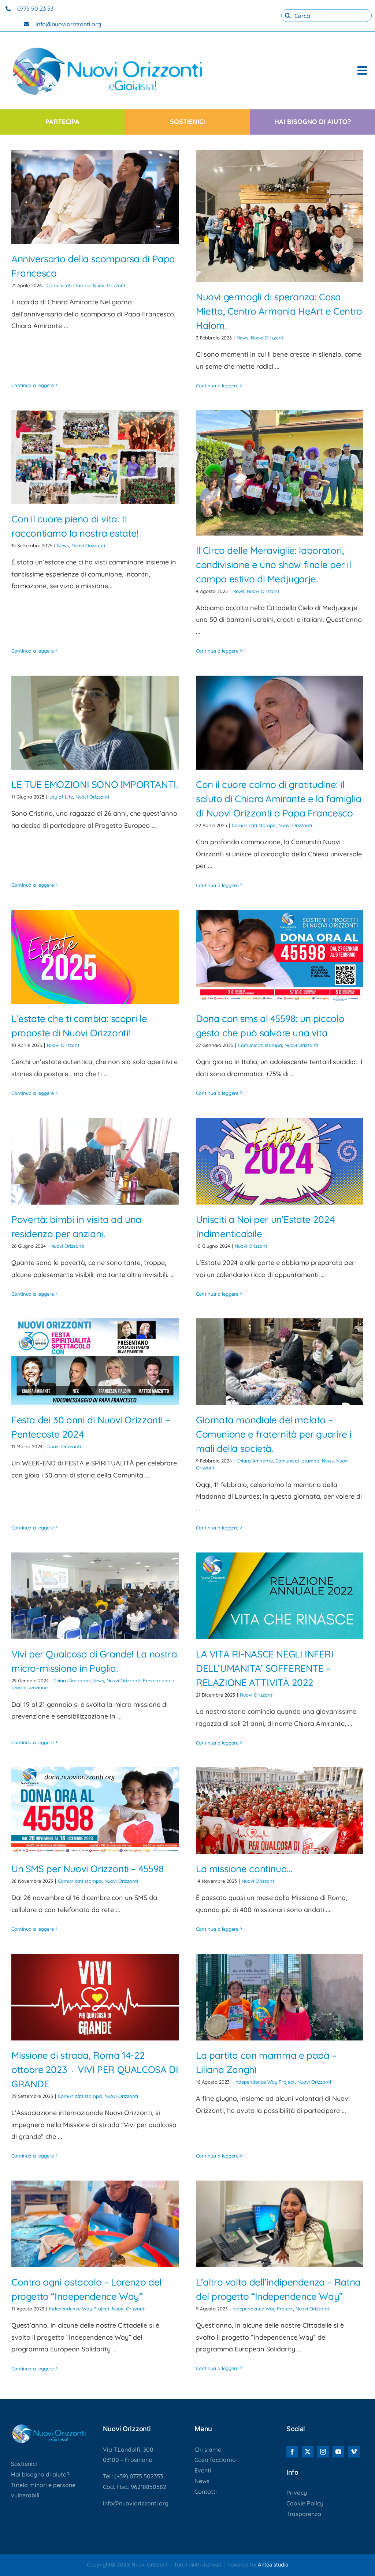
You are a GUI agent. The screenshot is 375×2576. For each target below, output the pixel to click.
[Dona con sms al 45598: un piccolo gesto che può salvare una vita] (280, 957)
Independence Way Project (265, 2082)
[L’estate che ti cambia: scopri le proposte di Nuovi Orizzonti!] (95, 957)
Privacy (297, 2493)
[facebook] (292, 2452)
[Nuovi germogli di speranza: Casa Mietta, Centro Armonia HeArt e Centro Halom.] (280, 216)
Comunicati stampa (68, 285)
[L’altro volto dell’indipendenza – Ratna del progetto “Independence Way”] (280, 2224)
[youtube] (338, 2452)
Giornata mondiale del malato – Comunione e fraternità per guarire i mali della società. (274, 1434)
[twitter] (308, 2452)
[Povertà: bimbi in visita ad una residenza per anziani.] (95, 1161)
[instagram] (323, 2452)
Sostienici (24, 2464)
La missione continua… (244, 1869)
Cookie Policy (305, 2503)
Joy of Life (61, 797)
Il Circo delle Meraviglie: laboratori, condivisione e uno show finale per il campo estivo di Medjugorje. (274, 565)
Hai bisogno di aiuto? (40, 2474)
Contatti (206, 2491)
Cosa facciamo (215, 2460)
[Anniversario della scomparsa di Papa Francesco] (95, 197)
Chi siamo (208, 2449)
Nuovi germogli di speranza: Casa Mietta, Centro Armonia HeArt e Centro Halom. (279, 311)
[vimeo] (354, 2452)
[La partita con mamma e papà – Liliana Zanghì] (280, 1997)
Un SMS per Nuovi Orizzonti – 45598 (88, 1869)
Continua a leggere (33, 385)
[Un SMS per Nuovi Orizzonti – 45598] (95, 1811)
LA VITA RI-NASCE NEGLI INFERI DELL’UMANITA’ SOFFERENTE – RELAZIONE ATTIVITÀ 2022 (265, 1668)
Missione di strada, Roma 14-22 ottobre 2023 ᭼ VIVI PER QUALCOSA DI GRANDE (95, 2070)
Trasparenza (304, 2514)
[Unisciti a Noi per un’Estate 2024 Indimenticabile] (280, 1161)
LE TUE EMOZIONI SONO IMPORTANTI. (95, 784)
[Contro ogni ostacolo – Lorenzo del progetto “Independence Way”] (95, 2224)
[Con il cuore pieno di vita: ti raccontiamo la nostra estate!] (95, 457)
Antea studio (273, 2564)
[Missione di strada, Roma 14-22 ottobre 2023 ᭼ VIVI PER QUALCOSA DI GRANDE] (95, 1997)
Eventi (203, 2470)
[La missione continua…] (280, 1811)
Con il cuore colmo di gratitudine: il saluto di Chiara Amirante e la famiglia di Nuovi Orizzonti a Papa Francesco (279, 799)
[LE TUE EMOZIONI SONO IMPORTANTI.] (95, 723)
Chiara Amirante (255, 1461)
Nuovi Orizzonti (110, 285)
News (242, 338)
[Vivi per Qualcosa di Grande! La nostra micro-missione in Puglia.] (95, 1596)
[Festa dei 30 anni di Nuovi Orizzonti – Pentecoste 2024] (95, 1362)
